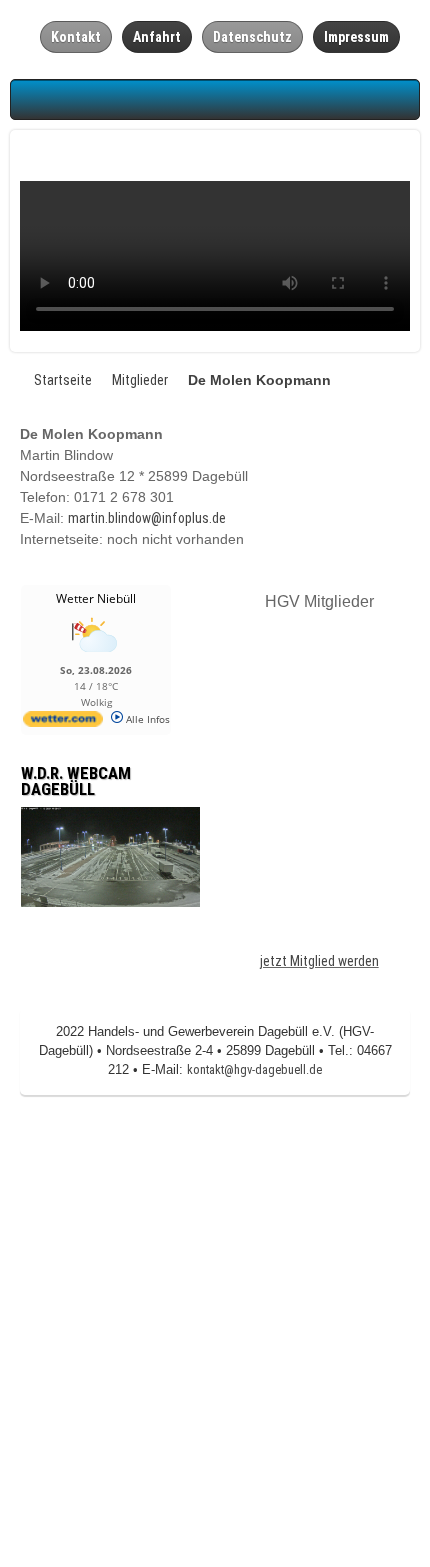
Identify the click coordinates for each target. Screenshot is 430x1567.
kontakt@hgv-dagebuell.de (254, 1069)
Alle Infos (146, 719)
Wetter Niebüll (96, 598)
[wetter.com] (63, 723)
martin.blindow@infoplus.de (147, 518)
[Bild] (110, 856)
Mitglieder (140, 380)
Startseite (63, 380)
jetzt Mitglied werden (319, 961)
